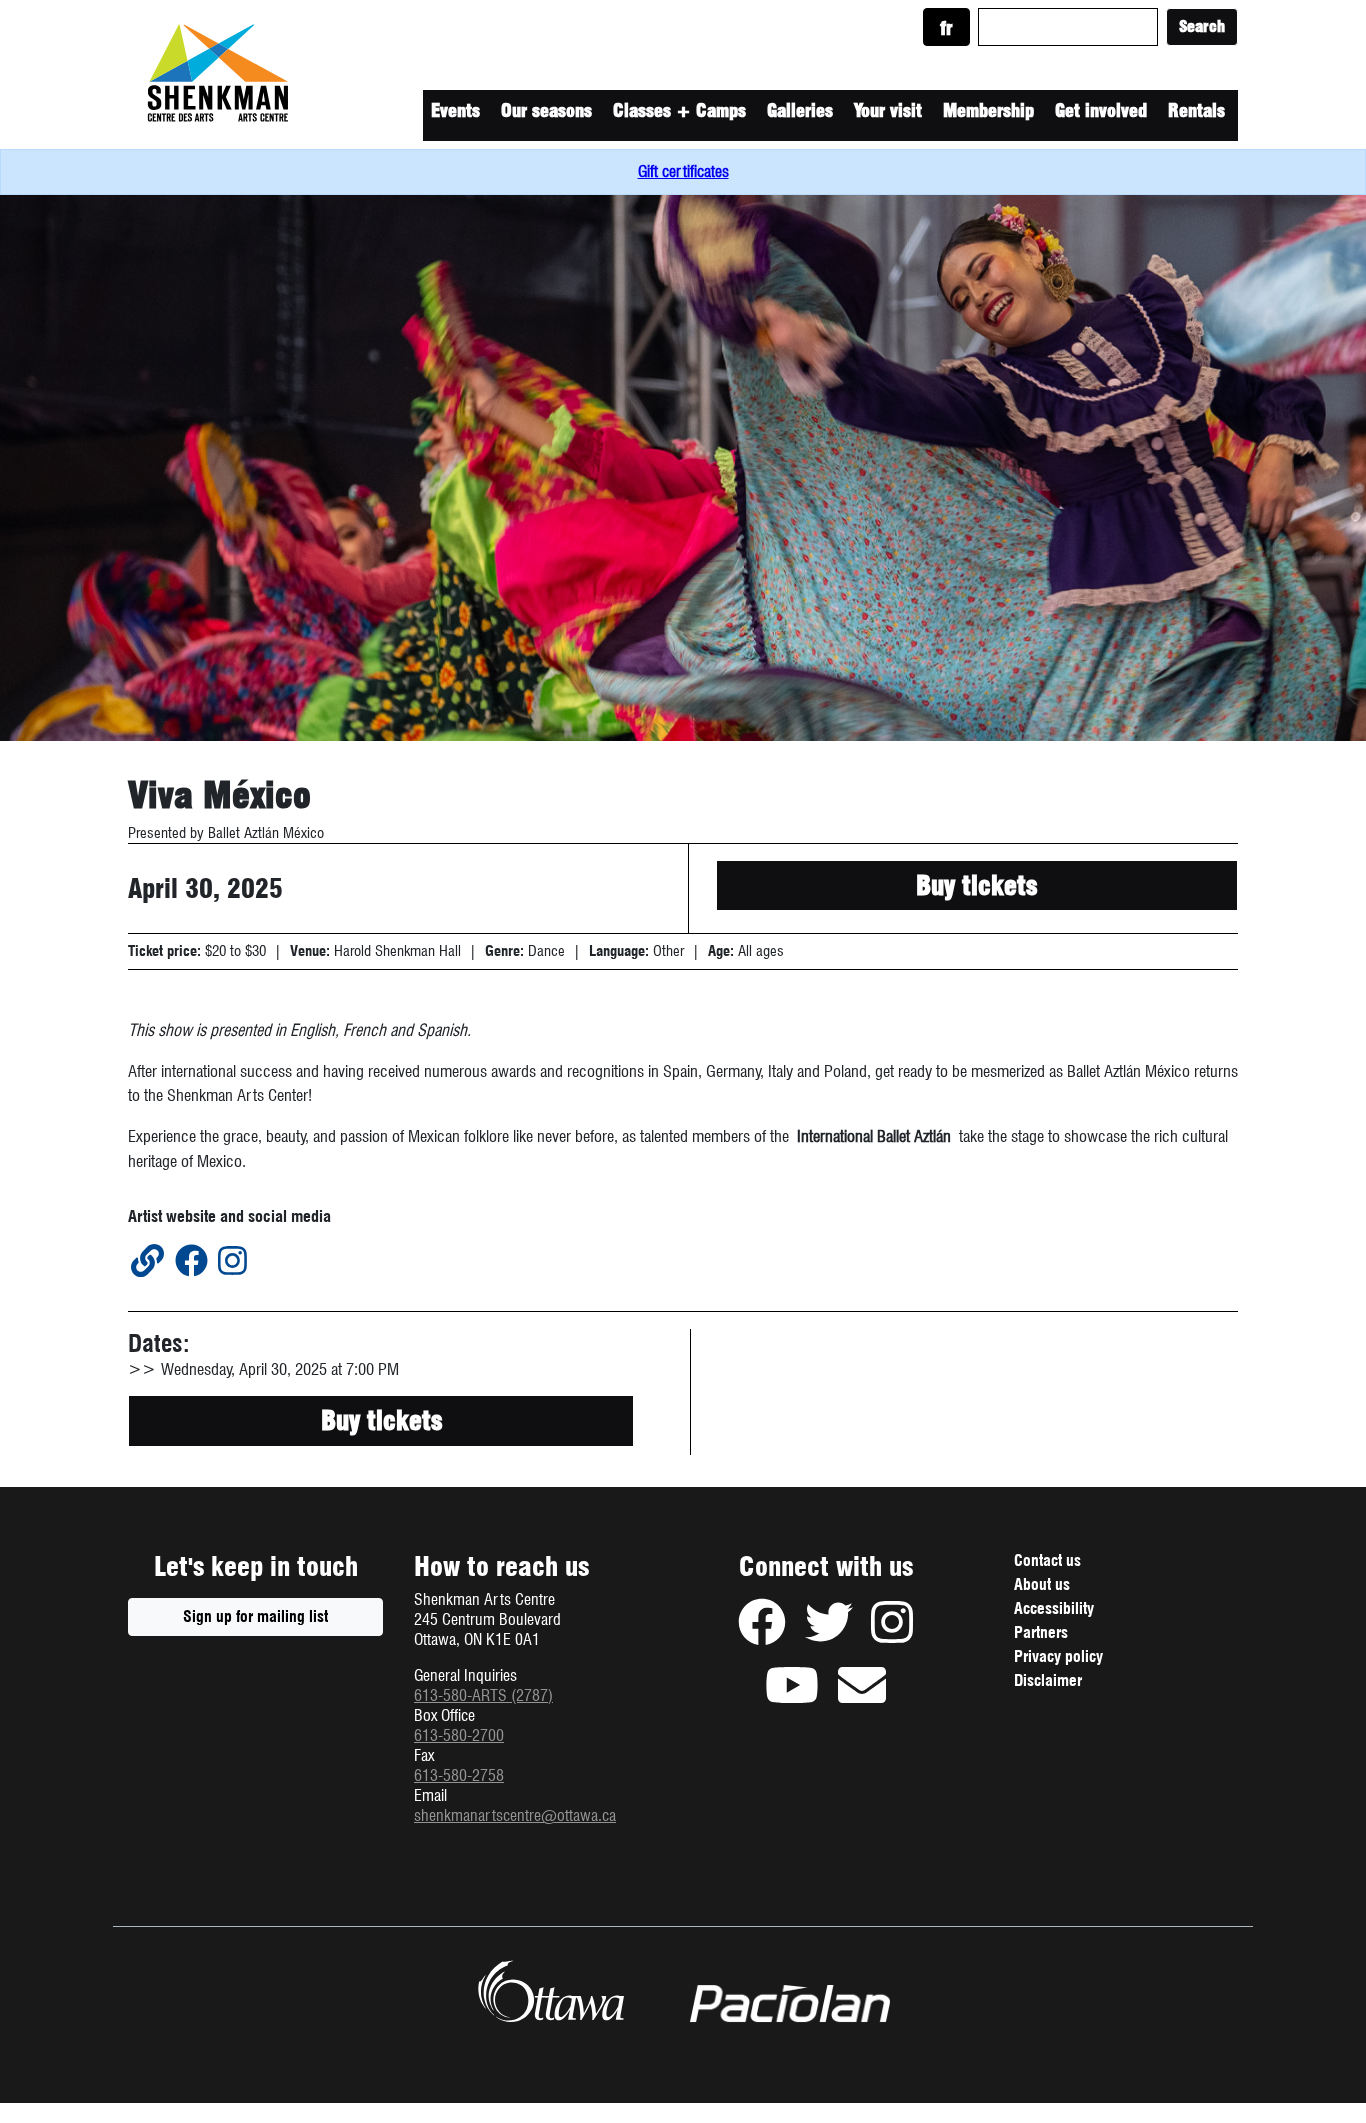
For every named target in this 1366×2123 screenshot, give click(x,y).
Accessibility (1054, 1608)
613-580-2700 (459, 1735)
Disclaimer (1072, 1683)
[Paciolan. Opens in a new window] (790, 2004)
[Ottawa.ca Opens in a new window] (550, 1991)
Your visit (888, 110)
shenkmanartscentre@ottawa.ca (515, 1815)
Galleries (800, 110)
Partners (1041, 1632)
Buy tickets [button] (976, 885)
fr (946, 28)
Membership (988, 110)
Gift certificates (683, 171)
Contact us (1047, 1560)
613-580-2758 (459, 1775)
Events (455, 110)
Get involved (1101, 110)
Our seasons (546, 110)
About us (1042, 1584)
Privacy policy (1082, 1659)
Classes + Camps (679, 110)
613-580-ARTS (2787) (483, 1695)
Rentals (1196, 110)
